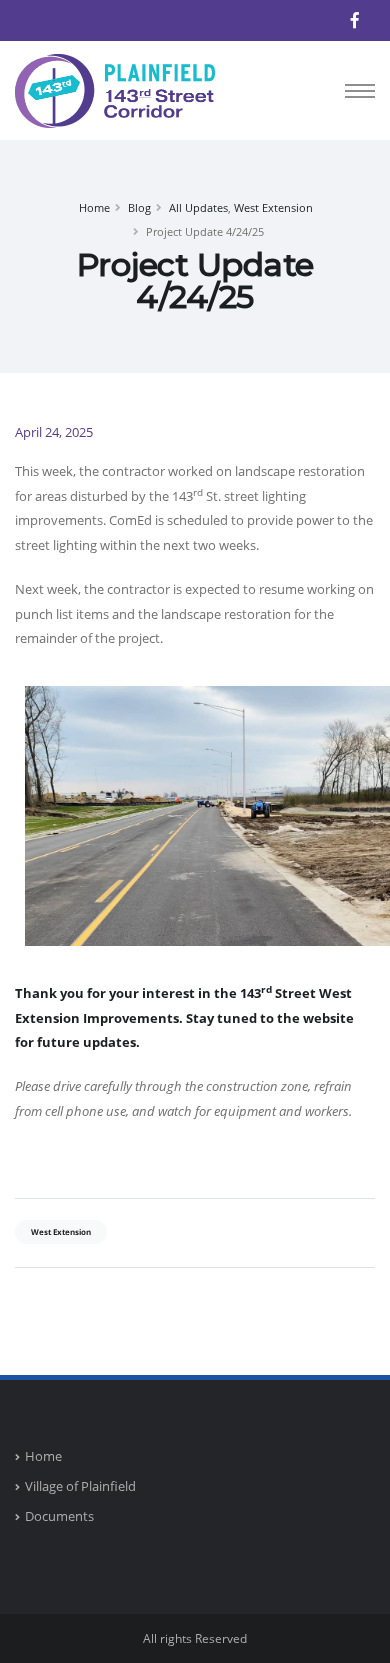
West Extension (273, 207)
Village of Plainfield (80, 1486)
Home (94, 207)
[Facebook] (355, 20)
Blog (139, 207)
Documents (59, 1516)
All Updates (198, 207)
